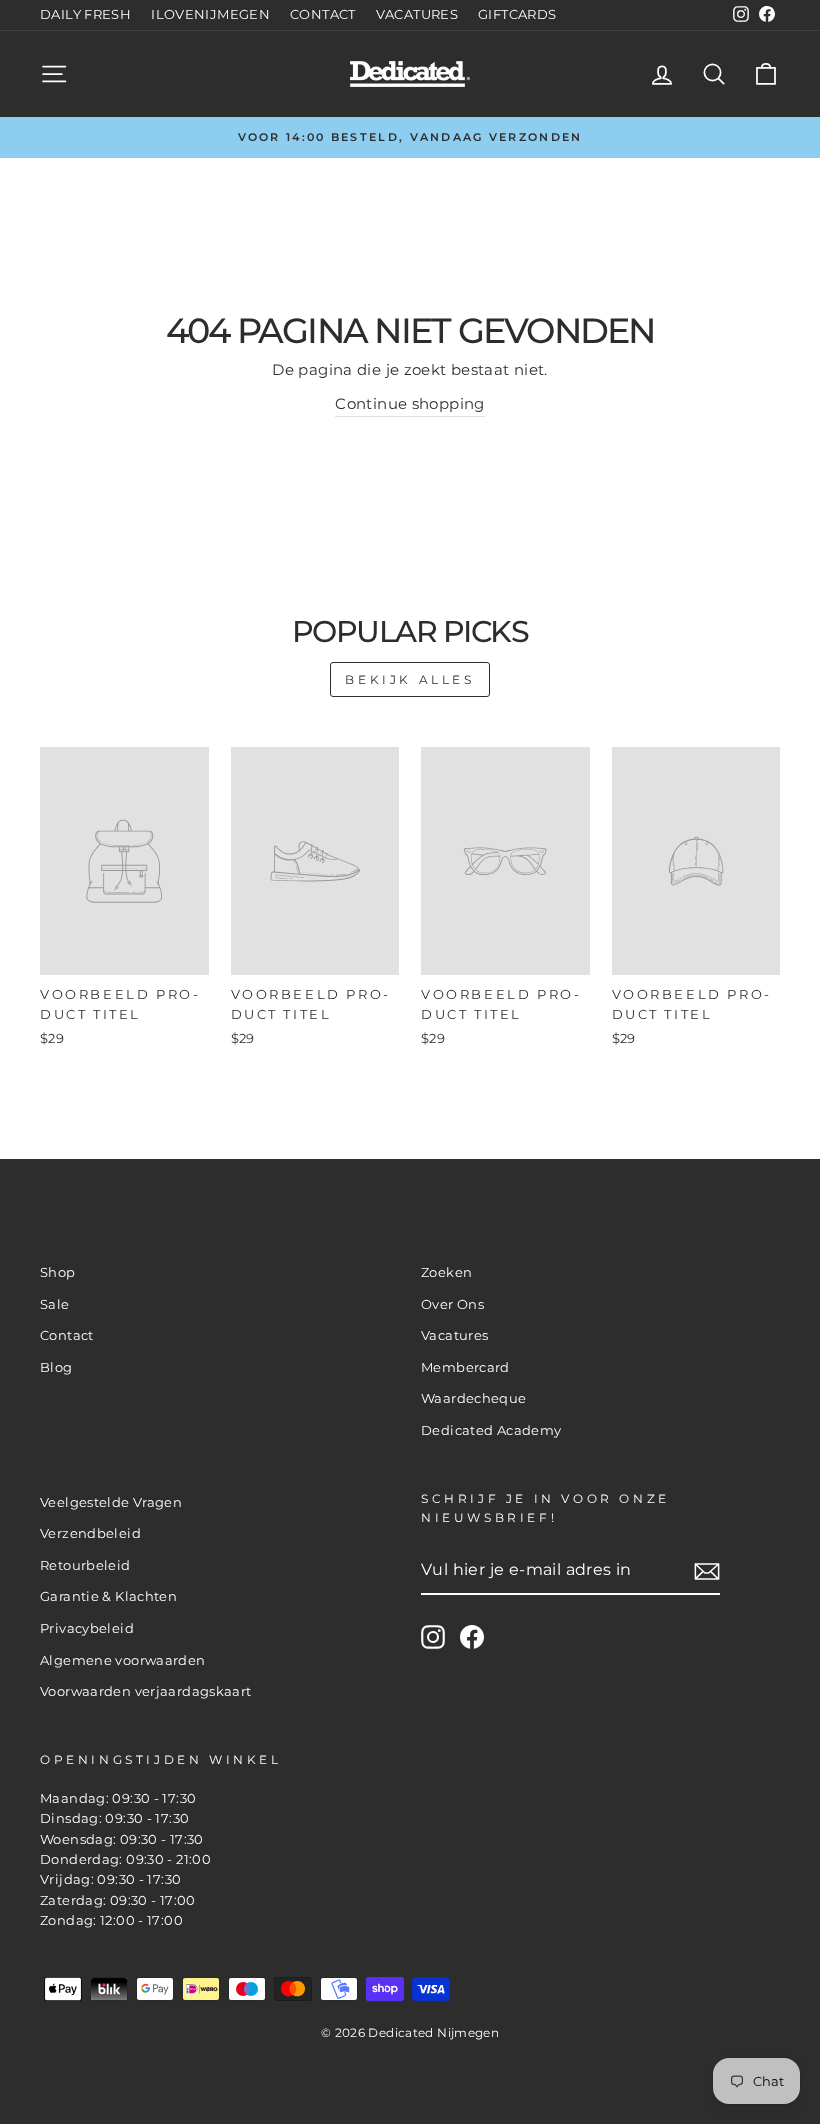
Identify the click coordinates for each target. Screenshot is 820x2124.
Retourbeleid (85, 1565)
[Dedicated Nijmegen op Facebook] (472, 1637)
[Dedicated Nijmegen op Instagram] (433, 1637)
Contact (67, 1335)
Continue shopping (409, 403)
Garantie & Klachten (108, 1596)
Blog (56, 1367)
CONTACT (323, 14)
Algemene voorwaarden (123, 1660)
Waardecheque (474, 1398)
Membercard (465, 1367)
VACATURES (417, 14)
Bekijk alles (409, 679)
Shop (58, 1272)
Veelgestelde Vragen (111, 1502)
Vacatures (454, 1335)
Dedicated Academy (491, 1430)
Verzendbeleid (90, 1533)
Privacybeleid (87, 1628)
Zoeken (446, 1272)
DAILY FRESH (85, 14)
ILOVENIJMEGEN (210, 14)
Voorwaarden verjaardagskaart (146, 1691)
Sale (55, 1304)
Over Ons (452, 1304)
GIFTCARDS (517, 14)
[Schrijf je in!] (707, 1570)
